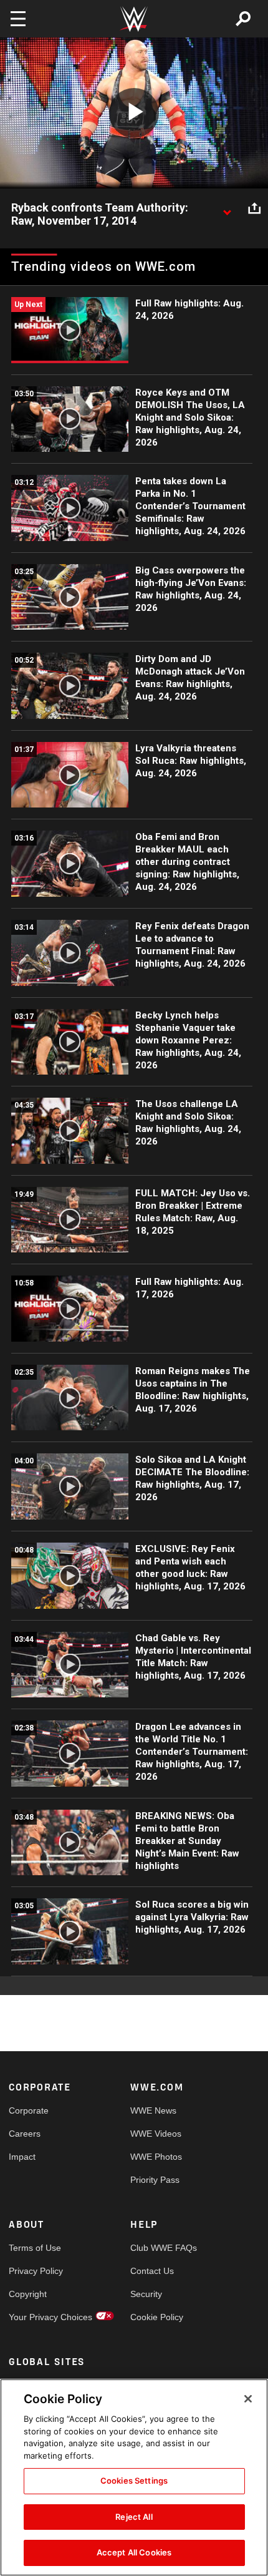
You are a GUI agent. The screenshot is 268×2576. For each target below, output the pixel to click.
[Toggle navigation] (18, 19)
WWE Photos (156, 2157)
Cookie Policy (157, 2317)
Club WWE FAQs (161, 2248)
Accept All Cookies (134, 2552)
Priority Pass (155, 2180)
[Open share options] (254, 208)
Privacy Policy (36, 2271)
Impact (22, 2157)
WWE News (153, 2110)
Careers (25, 2134)
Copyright (28, 2294)
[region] (134, 2477)
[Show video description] (227, 208)
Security (146, 2294)
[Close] (248, 2399)
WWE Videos (156, 2134)
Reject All (134, 2517)
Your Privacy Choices (39, 2317)
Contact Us (152, 2271)
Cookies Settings (134, 2481)
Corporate (29, 2110)
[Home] (134, 19)
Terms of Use (35, 2248)
